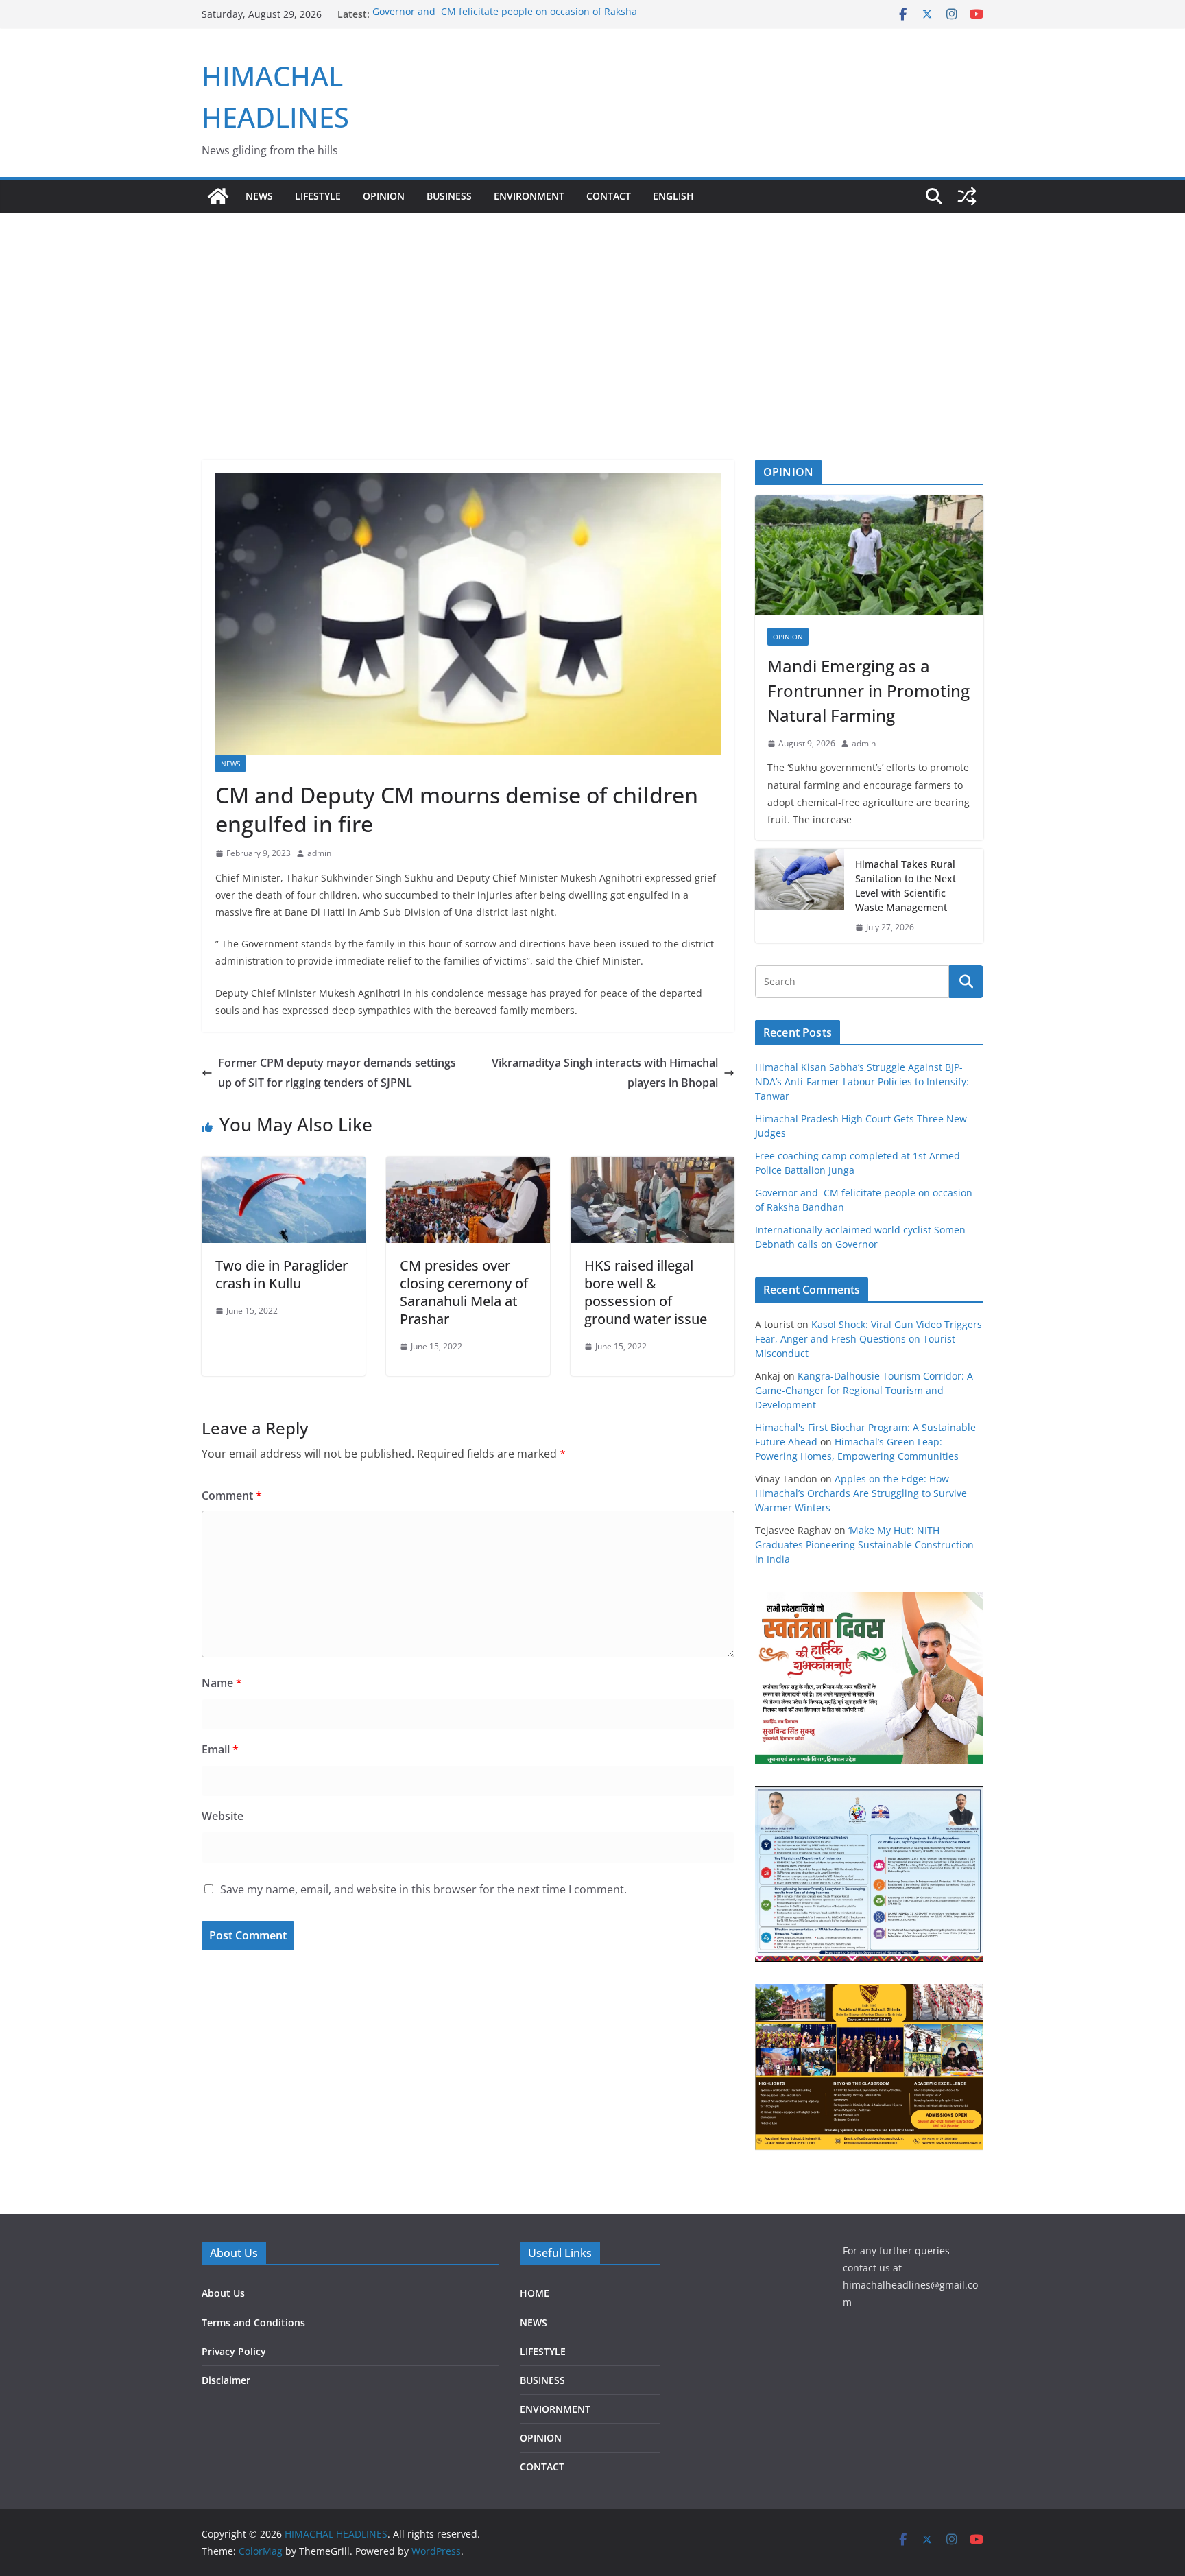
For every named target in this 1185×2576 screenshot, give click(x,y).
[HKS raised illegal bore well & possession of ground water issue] (653, 1166)
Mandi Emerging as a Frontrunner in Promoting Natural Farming (869, 690)
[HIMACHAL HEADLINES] (218, 196)
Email (220, 1749)
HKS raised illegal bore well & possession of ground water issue (646, 1292)
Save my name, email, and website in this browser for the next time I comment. (423, 1889)
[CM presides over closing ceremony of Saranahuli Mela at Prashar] (468, 1166)
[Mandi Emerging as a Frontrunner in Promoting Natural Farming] (869, 555)
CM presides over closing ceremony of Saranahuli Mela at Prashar (464, 1292)
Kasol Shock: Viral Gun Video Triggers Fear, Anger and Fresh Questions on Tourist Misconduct (869, 1339)
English (673, 196)
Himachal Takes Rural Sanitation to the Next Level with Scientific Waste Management (906, 886)
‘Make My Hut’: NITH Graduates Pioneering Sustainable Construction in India (864, 1545)
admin (319, 853)
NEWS (259, 196)
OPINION (384, 196)
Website (223, 1816)
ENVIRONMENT (529, 196)
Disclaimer (226, 2380)
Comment (232, 1496)
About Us (223, 2293)
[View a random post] (967, 196)
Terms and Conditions (253, 2323)
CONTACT (542, 2467)
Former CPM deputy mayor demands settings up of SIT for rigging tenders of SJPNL (337, 1073)
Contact (609, 196)
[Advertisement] (592, 357)
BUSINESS (449, 196)
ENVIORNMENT (555, 2409)
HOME (535, 2293)
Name (222, 1683)
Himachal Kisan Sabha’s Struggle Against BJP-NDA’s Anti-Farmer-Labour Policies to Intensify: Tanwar (862, 1082)
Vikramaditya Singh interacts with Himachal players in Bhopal (605, 1073)
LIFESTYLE (318, 196)
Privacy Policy (234, 2351)
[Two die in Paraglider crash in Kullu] (284, 1166)
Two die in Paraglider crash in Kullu (282, 1274)
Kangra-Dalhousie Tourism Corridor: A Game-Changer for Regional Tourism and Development (864, 1390)
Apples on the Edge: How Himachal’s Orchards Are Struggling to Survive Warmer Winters (861, 1493)
